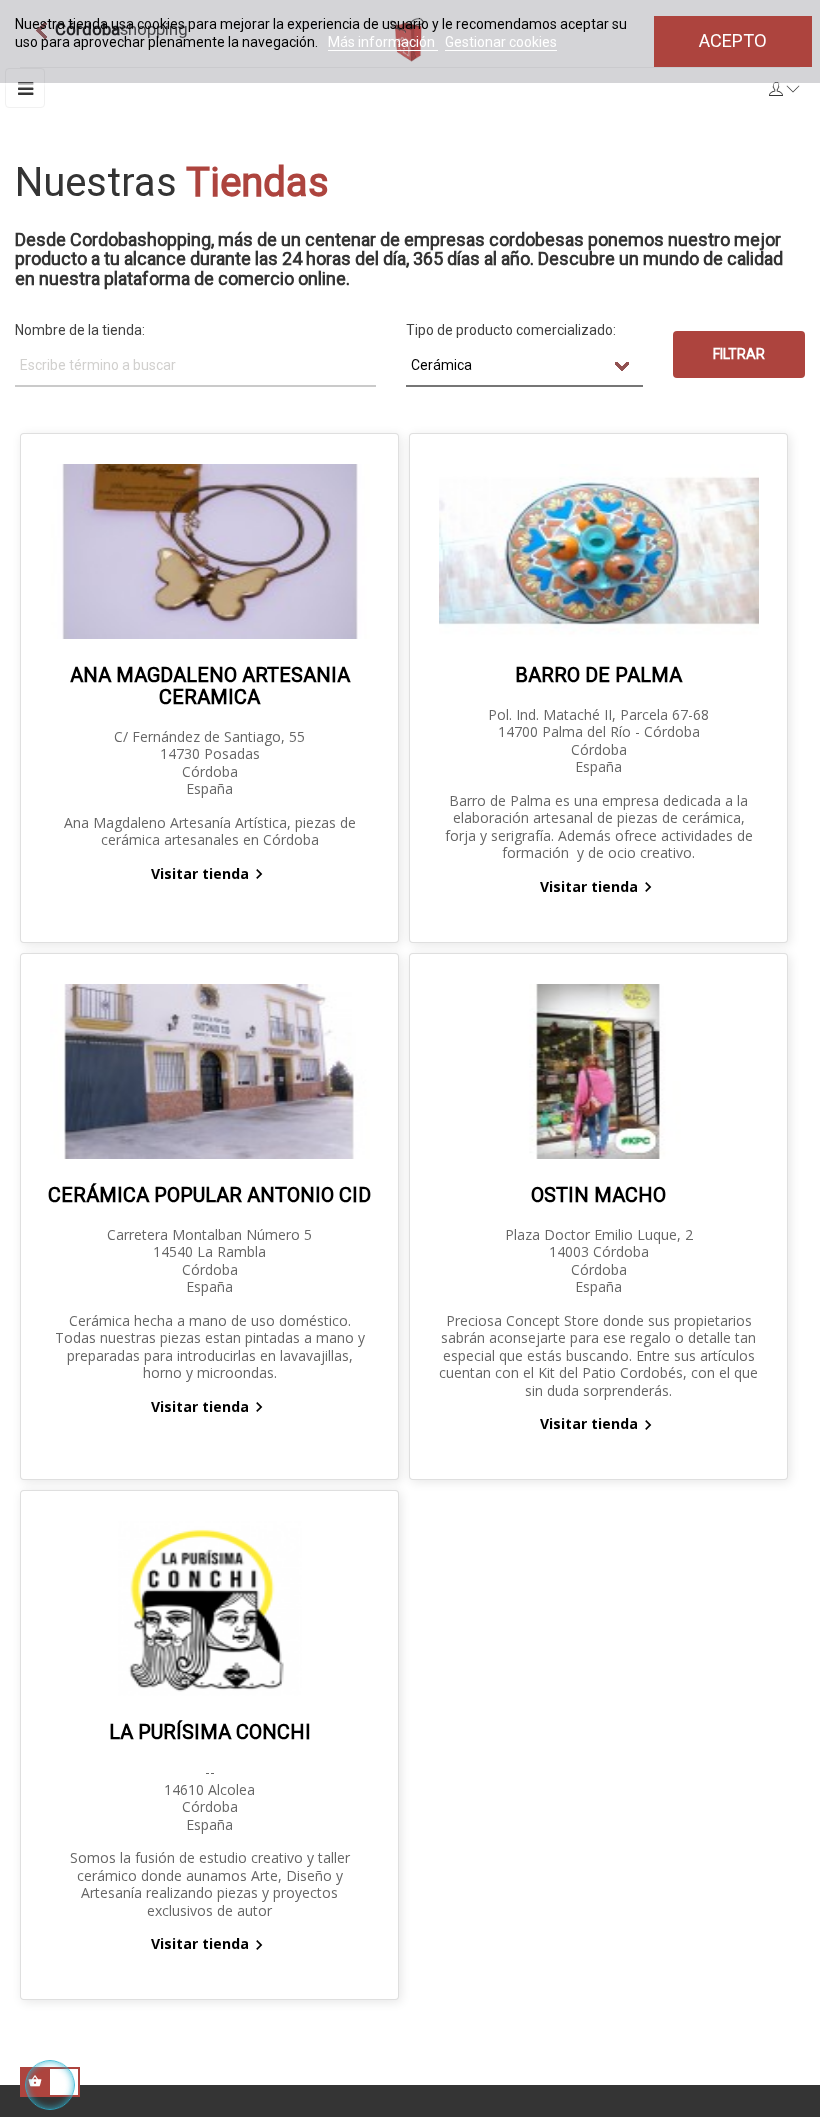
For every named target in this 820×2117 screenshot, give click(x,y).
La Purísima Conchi (210, 1732)
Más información (383, 42)
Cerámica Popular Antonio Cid (209, 1195)
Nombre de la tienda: (80, 330)
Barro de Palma (598, 675)
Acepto (733, 40)
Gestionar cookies (501, 42)
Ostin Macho (598, 1195)
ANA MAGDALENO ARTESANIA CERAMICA (210, 686)
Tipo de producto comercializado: (511, 330)
